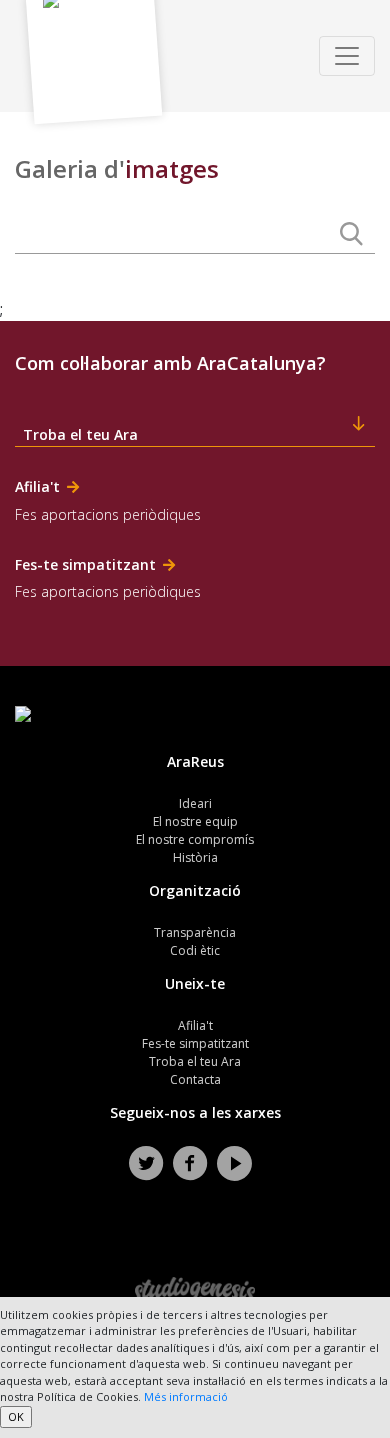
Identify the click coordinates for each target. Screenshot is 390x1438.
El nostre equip (195, 821)
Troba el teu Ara (195, 1061)
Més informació (186, 1396)
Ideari (195, 803)
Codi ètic (195, 950)
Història (195, 857)
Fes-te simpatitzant (195, 1043)
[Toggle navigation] (347, 56)
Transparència (195, 932)
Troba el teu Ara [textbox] (80, 434)
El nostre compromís (195, 839)
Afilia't (195, 1025)
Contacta (195, 1079)
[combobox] (195, 427)
